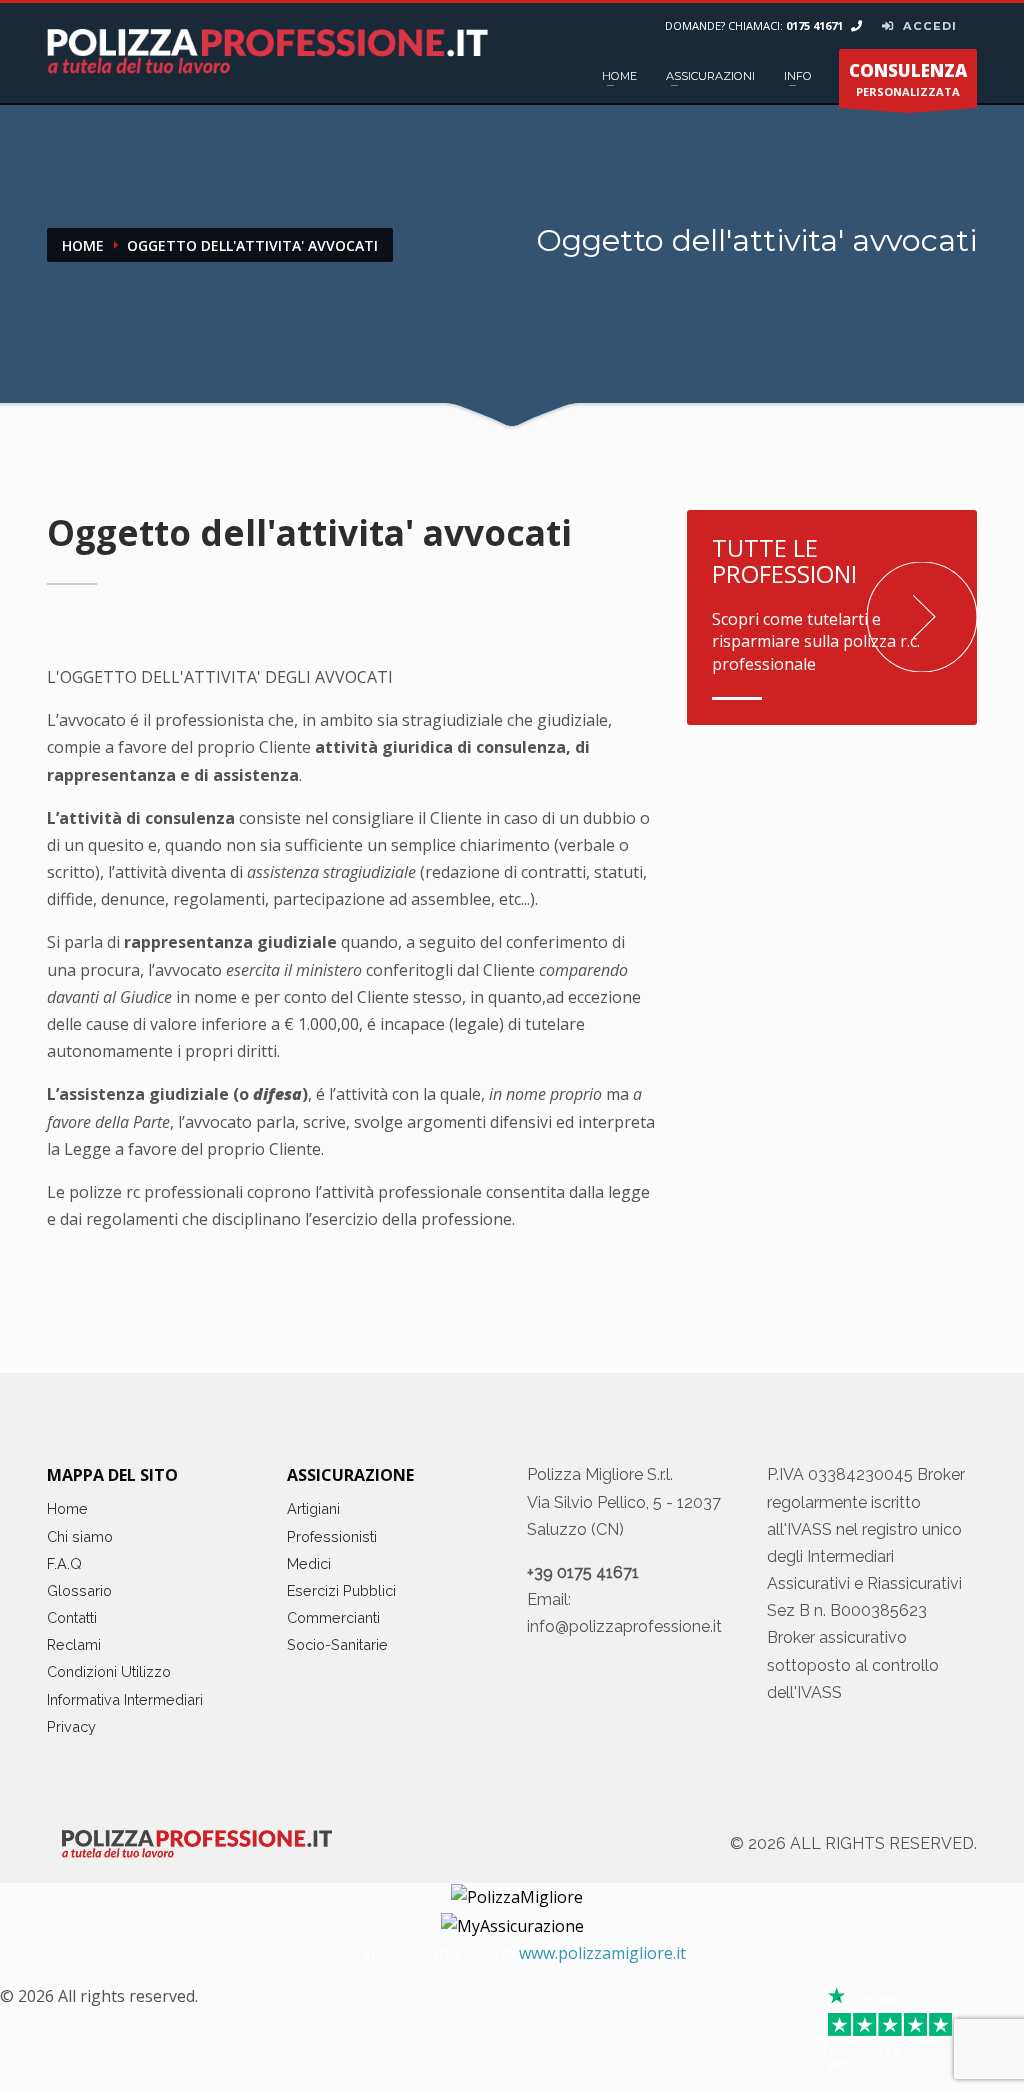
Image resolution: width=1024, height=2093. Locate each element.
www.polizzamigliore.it (602, 1953)
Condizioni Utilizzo (109, 1671)
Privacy (71, 1726)
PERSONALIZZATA (908, 79)
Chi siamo (80, 1536)
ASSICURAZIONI (710, 76)
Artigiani (313, 1508)
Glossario (79, 1590)
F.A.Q (64, 1563)
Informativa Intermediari (125, 1699)
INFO (798, 76)
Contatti (72, 1617)
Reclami (74, 1644)
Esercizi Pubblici (341, 1590)
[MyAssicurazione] (512, 1925)
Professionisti (332, 1536)
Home (67, 1508)
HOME (619, 76)
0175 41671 (816, 25)
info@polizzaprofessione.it (624, 1626)
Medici (309, 1563)
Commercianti (333, 1617)
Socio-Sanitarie (337, 1644)
